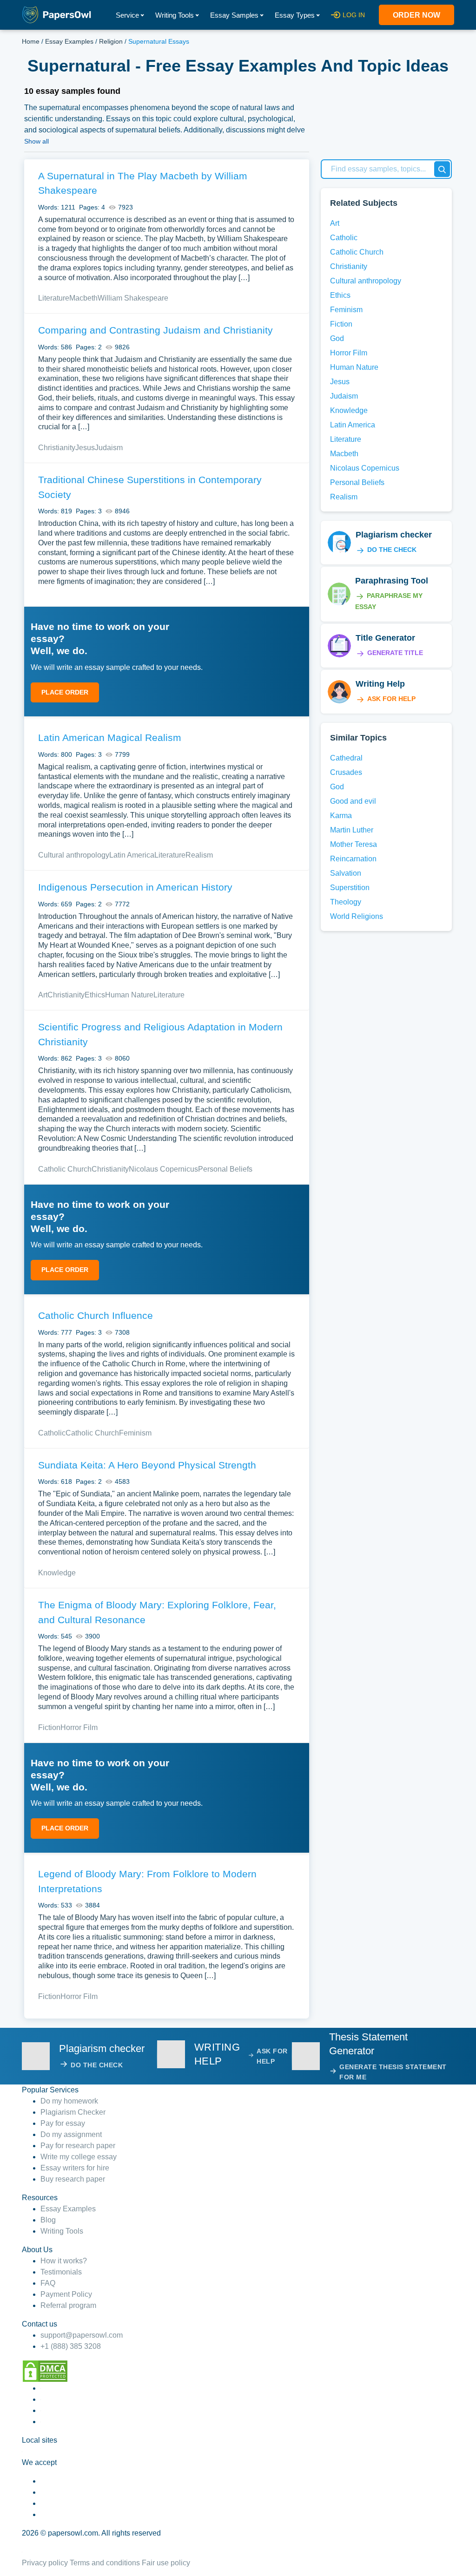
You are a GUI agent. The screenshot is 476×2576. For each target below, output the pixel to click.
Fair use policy (166, 2563)
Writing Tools (175, 15)
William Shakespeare (133, 298)
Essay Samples (234, 15)
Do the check (392, 550)
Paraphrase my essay (389, 601)
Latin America (132, 855)
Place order (65, 692)
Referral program (68, 2305)
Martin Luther (352, 830)
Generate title (395, 653)
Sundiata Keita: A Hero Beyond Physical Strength (147, 1465)
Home (31, 41)
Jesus (85, 448)
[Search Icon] (442, 169)
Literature (54, 298)
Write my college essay (79, 2157)
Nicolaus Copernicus (163, 1169)
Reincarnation (353, 859)
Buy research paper (73, 2179)
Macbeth (83, 298)
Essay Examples (69, 41)
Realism (199, 855)
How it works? (64, 2261)
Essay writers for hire (75, 2168)
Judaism (109, 448)
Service (127, 15)
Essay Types (295, 15)
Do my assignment (71, 2134)
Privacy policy (45, 2563)
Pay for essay (63, 2123)
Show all (36, 141)
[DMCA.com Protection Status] (45, 2370)
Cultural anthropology (74, 855)
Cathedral (346, 758)
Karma (341, 816)
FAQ (48, 2283)
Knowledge (57, 1573)
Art (43, 995)
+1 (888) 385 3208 (71, 2346)
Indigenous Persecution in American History (135, 887)
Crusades (346, 772)
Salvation (346, 873)
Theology (346, 902)
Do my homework (69, 2101)
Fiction (49, 1727)
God (337, 338)
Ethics (95, 995)
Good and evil (353, 801)
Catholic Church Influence (96, 1315)
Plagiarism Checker (73, 2112)
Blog (48, 2220)
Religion (111, 41)
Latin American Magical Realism (110, 737)
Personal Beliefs (225, 1169)
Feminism (135, 1433)
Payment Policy (66, 2294)
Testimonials (61, 2272)
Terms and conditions (105, 2563)
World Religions (357, 916)
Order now (416, 15)
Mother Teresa (354, 844)
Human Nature (129, 995)
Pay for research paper (78, 2146)
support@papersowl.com (82, 2335)
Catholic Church (65, 1169)
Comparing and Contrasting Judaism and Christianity (155, 330)
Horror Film (79, 1727)
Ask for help (391, 699)
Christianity (57, 448)
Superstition (350, 888)
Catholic (52, 1433)
